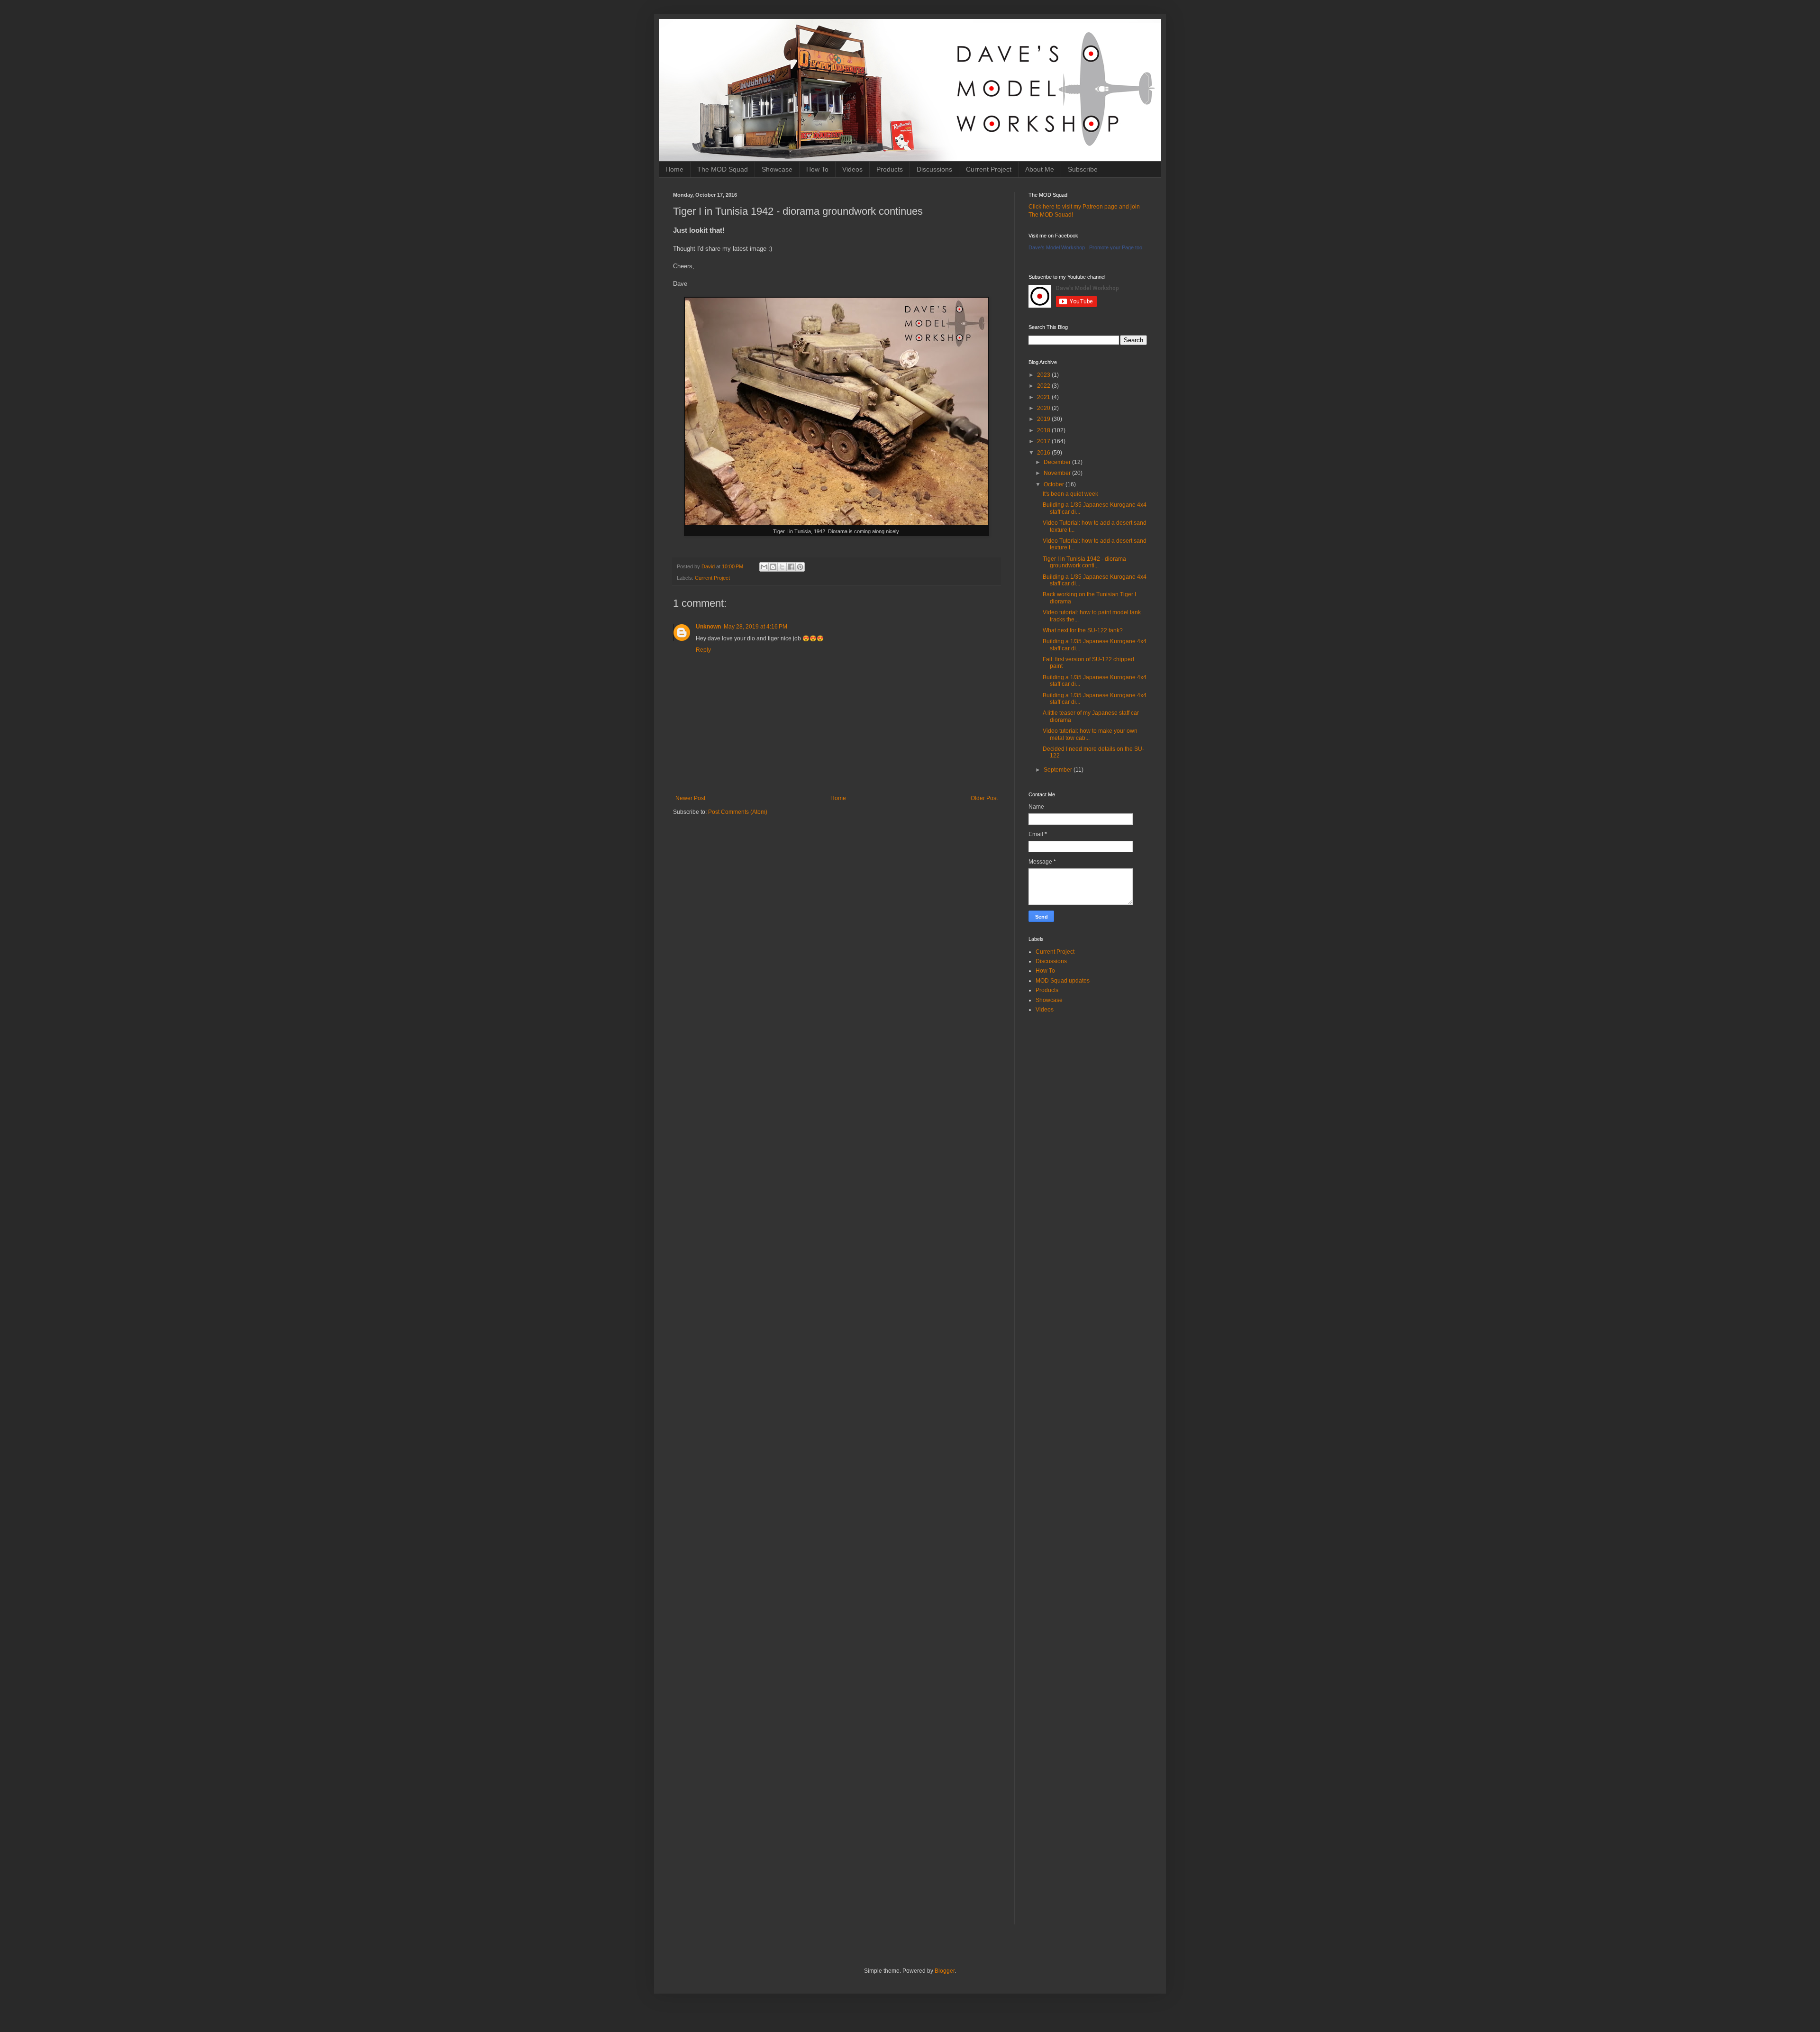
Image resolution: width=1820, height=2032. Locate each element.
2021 (1044, 397)
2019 (1044, 419)
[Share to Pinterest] (800, 567)
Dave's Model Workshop (1057, 247)
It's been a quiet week (1070, 494)
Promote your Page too (1116, 247)
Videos (852, 169)
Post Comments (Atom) (738, 812)
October (1055, 484)
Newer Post (690, 798)
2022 (1044, 386)
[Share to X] (782, 567)
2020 (1044, 408)
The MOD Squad (723, 169)
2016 (1044, 453)
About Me (1040, 169)
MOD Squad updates (1063, 981)
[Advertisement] (837, 897)
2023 (1044, 375)
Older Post (984, 798)
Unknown (708, 627)
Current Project (989, 169)
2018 (1044, 430)
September (1059, 770)
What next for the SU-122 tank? (1083, 630)
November (1058, 473)
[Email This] (764, 567)
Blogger (945, 1971)
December (1058, 462)
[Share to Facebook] (791, 567)
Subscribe (1083, 169)
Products (890, 169)
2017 (1044, 441)
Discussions (934, 169)
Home (674, 169)
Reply (703, 650)
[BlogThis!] (773, 567)
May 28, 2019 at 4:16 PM (755, 627)
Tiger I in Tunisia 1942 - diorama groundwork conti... (1084, 562)
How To (817, 169)
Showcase (777, 169)
